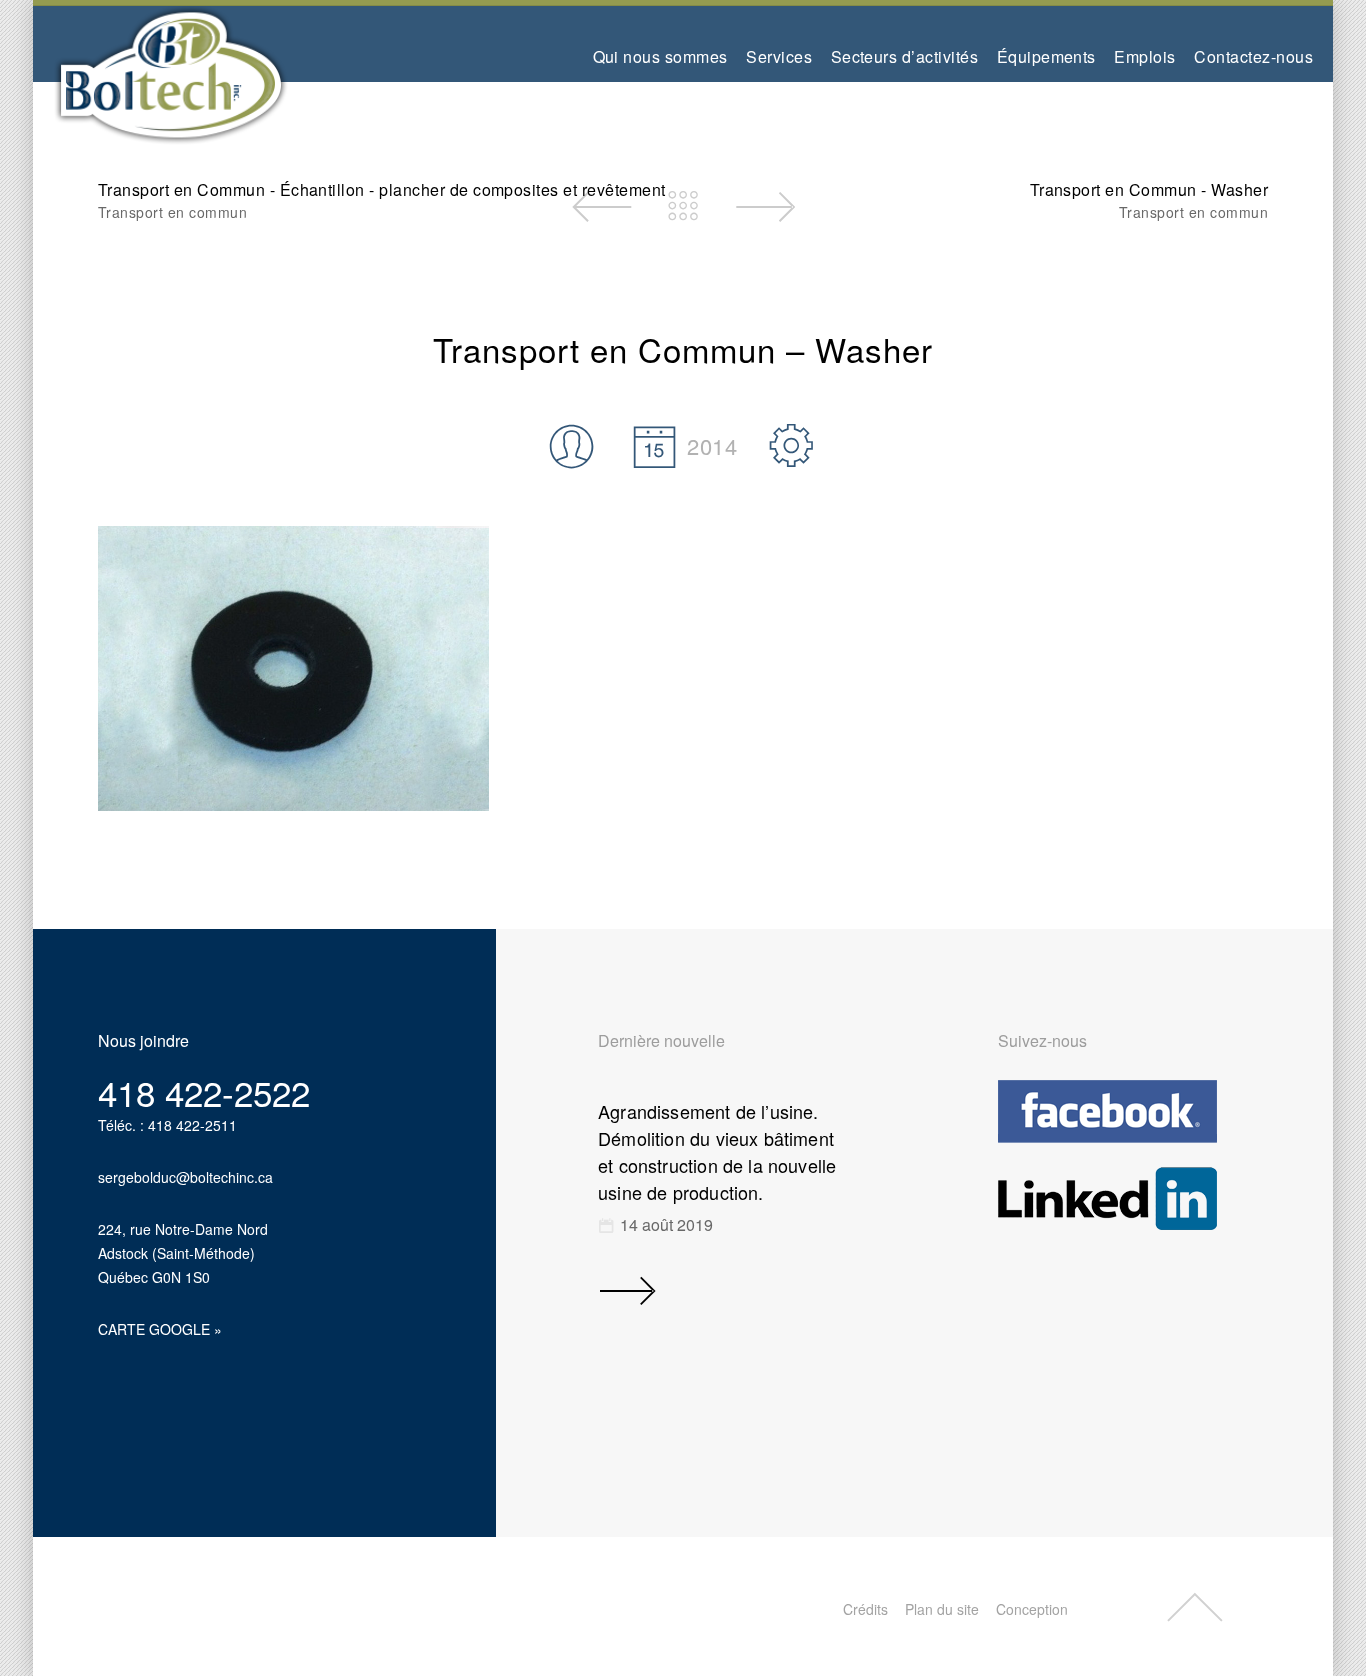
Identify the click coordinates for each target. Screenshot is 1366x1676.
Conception (1032, 1609)
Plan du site (942, 1609)
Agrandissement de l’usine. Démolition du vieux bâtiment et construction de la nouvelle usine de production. (717, 1151)
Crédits (865, 1609)
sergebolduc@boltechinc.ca (185, 1177)
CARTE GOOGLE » (160, 1329)
